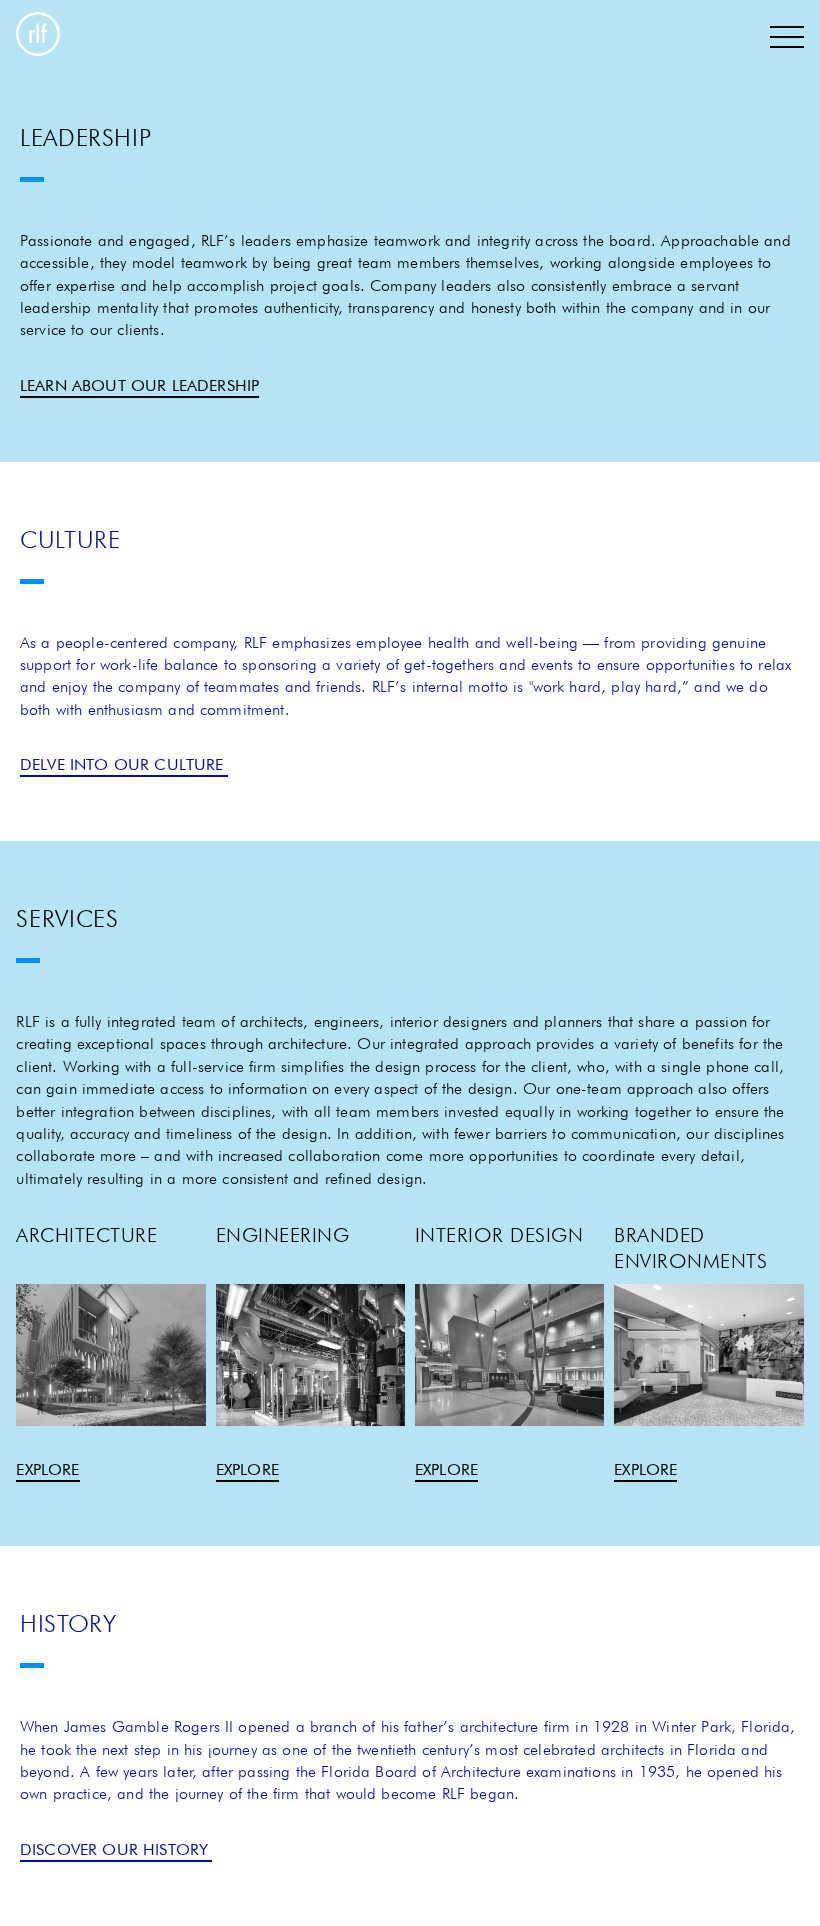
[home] (38, 36)
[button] (787, 37)
